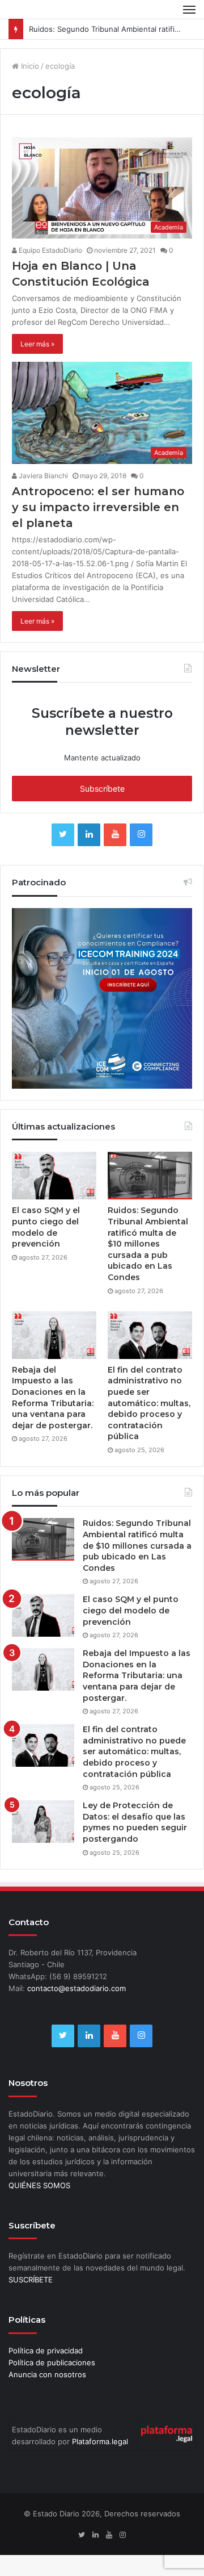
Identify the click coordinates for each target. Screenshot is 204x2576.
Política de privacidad (46, 2351)
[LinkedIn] (89, 835)
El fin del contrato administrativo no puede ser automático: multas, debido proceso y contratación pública (149, 1403)
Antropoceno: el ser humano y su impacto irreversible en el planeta (98, 507)
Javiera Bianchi (42, 476)
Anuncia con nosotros (47, 2374)
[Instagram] (141, 835)
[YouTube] (115, 835)
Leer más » (37, 344)
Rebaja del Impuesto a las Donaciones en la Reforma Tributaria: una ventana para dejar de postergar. (53, 1398)
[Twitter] (63, 835)
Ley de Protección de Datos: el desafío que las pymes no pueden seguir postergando (135, 1822)
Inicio (29, 66)
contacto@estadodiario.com (76, 1988)
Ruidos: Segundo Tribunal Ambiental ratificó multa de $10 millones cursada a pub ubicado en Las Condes (148, 1244)
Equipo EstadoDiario (50, 250)
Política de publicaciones (52, 2362)
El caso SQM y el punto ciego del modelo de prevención (46, 1227)
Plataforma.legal (100, 2441)
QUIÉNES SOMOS (39, 2185)
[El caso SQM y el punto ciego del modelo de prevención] (54, 1176)
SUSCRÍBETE (31, 2280)
